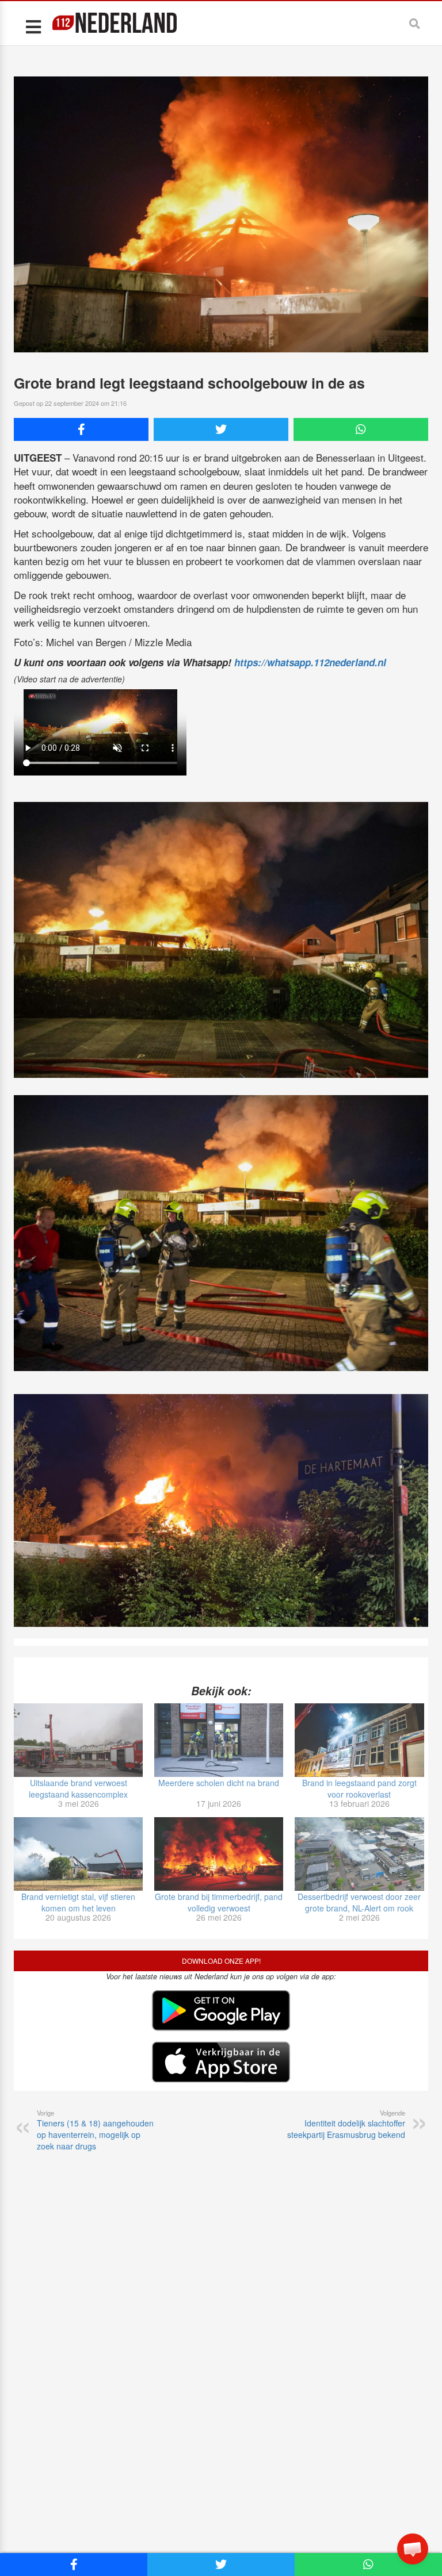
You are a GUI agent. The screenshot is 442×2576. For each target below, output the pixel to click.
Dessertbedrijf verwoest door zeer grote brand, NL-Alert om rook (359, 1902)
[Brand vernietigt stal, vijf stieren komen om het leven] (78, 1854)
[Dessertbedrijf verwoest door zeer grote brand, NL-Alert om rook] (359, 1854)
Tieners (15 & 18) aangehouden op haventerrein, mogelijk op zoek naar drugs (95, 2130)
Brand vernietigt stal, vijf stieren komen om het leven (78, 1902)
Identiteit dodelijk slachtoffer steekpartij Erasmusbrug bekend (346, 2124)
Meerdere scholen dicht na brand (219, 1783)
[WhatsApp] (361, 429)
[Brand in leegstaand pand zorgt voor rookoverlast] (359, 1740)
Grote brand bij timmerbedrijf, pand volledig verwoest (219, 1902)
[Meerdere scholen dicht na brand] (219, 1740)
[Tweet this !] (221, 429)
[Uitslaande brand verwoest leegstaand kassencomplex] (78, 1740)
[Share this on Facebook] (81, 429)
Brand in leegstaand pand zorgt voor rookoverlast (359, 1788)
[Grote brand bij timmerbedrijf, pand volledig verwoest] (219, 1854)
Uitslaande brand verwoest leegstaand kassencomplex (78, 1788)
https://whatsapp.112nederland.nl (310, 662)
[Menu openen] (33, 26)
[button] (413, 2549)
